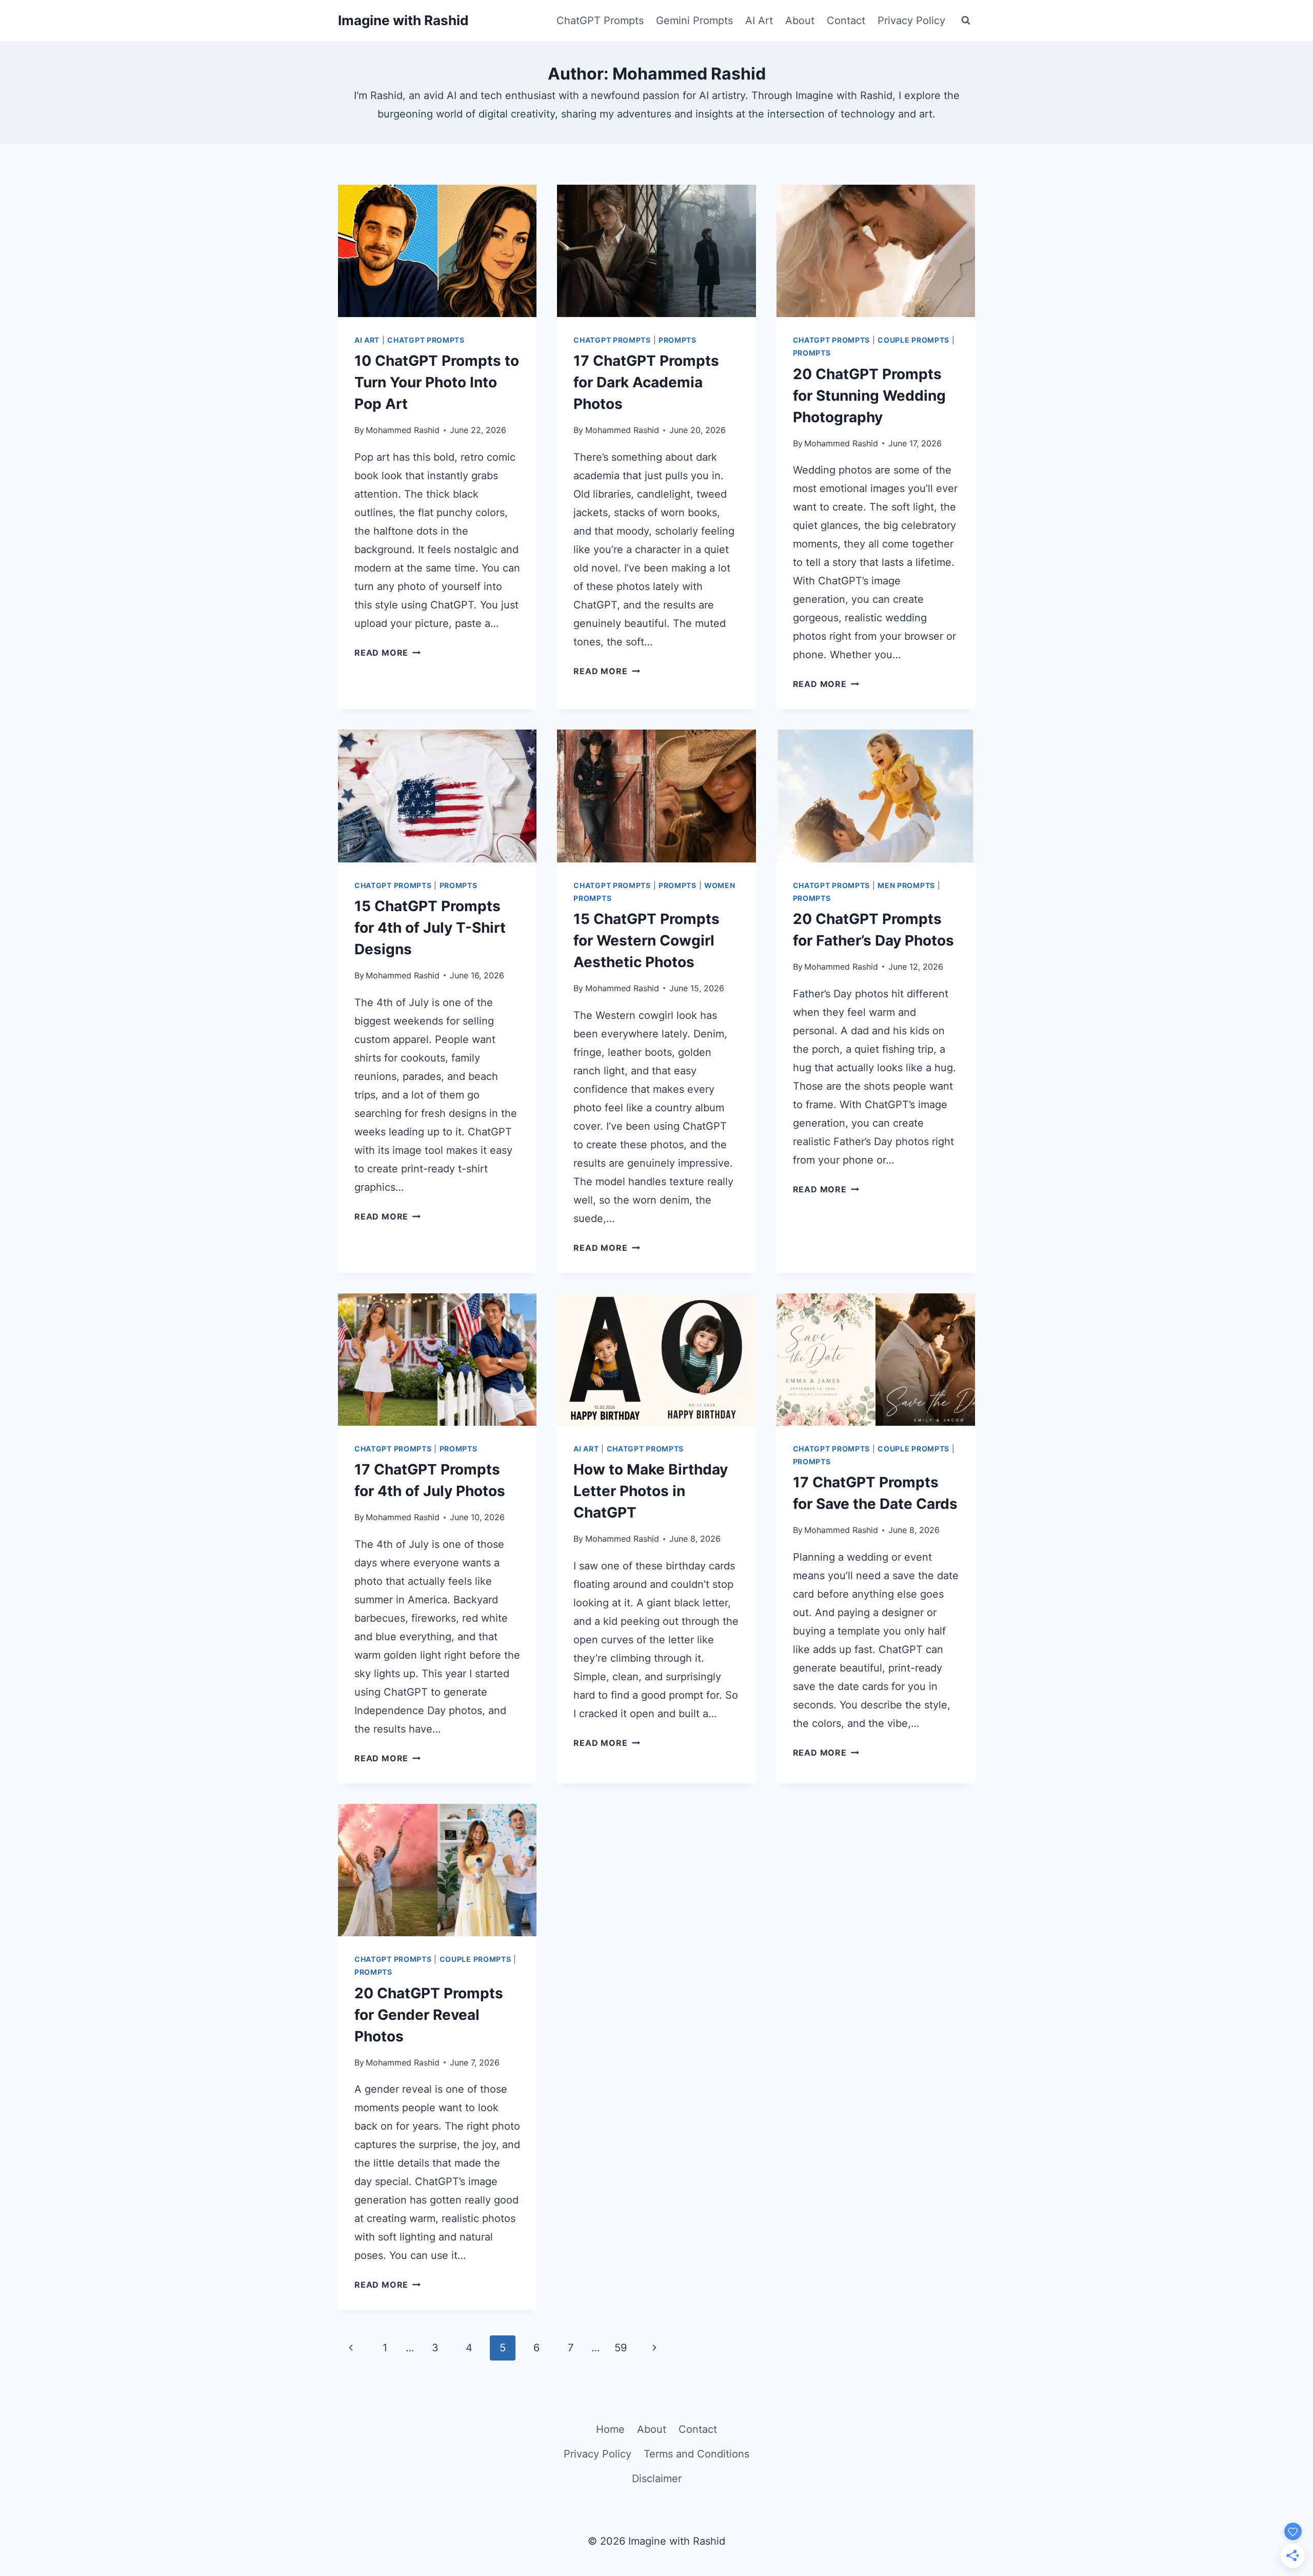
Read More (387, 653)
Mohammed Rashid (403, 430)
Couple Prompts (913, 340)
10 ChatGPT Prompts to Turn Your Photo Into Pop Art (437, 382)
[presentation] (437, 251)
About (800, 21)
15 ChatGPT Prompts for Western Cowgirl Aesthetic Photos (646, 940)
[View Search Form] (966, 21)
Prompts (678, 340)
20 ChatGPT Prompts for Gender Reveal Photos (429, 2015)
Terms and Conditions (697, 2454)
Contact (846, 21)
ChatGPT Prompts (600, 21)
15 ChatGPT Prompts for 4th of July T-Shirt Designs (430, 928)
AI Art (759, 21)
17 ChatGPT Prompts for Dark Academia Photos (646, 382)
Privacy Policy (911, 21)
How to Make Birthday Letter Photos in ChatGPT (651, 1491)
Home (610, 2429)
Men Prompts (906, 885)
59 (621, 2348)
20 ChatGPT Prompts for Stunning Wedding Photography (869, 396)
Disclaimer (657, 2479)
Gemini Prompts (694, 21)
